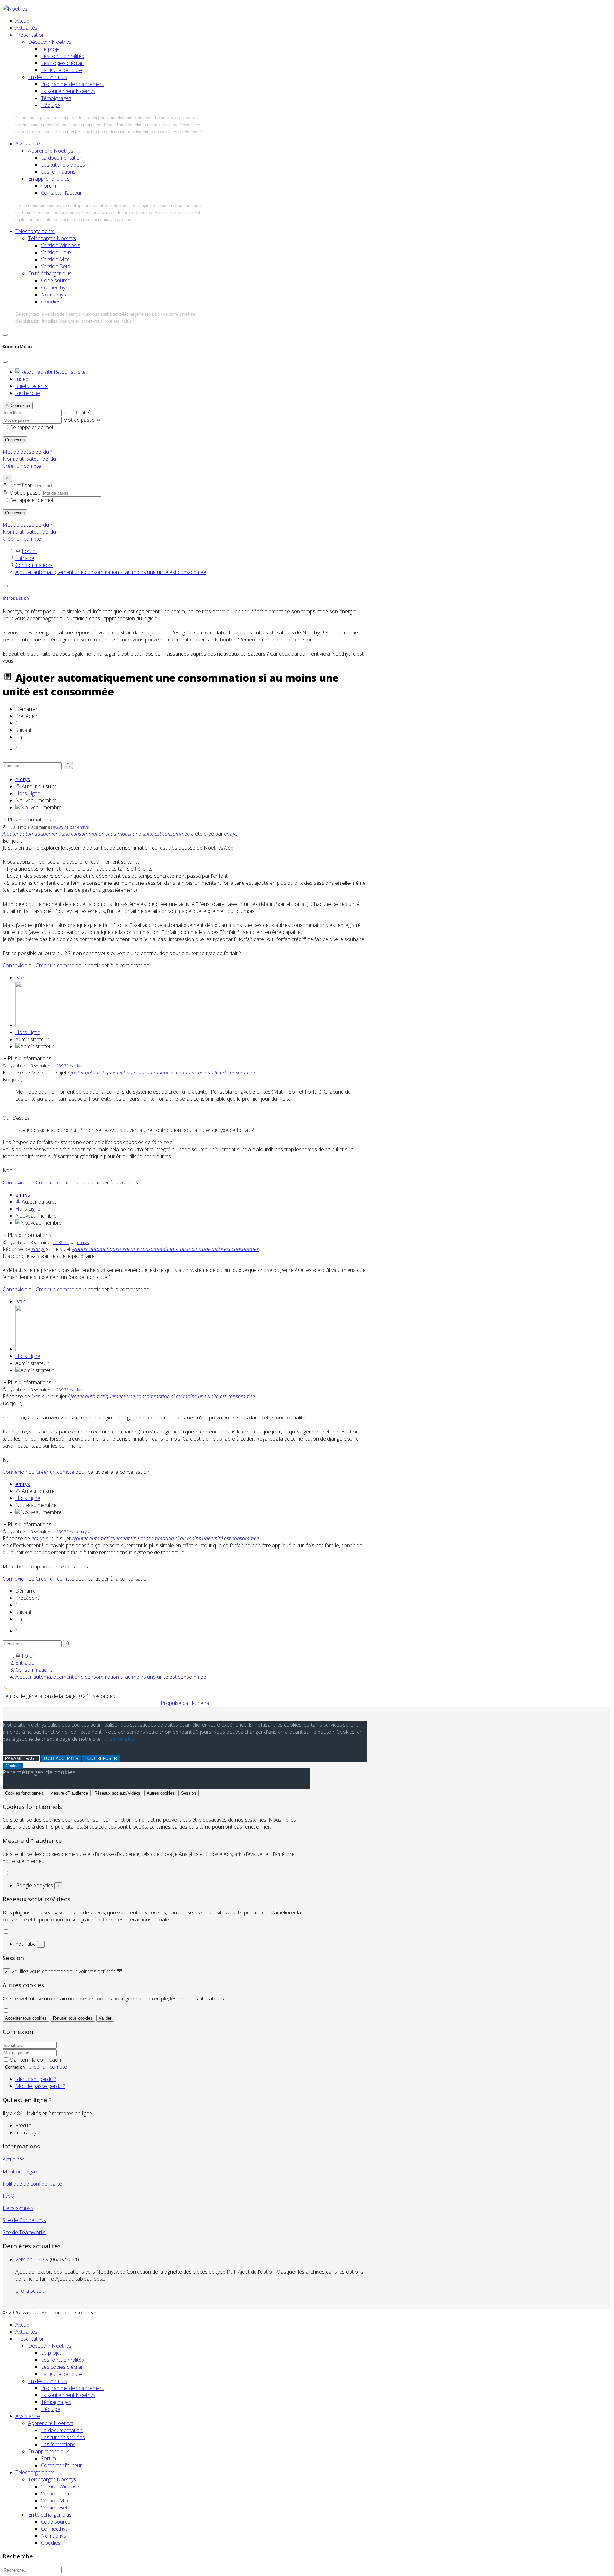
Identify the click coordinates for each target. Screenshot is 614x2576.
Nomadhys (53, 295)
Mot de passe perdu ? (27, 452)
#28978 (61, 1390)
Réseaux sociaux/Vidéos (117, 1793)
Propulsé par (176, 1703)
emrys (23, 779)
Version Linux (56, 252)
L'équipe (51, 105)
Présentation (30, 35)
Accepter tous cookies (26, 2018)
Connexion (15, 440)
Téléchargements (35, 231)
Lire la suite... (30, 2291)
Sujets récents (31, 386)
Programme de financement (73, 84)
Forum (48, 186)
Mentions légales (22, 2172)
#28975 (61, 1242)
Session (189, 1793)
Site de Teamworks (24, 2232)
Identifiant (74, 412)
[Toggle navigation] (5, 335)
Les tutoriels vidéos (63, 165)
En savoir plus (119, 1739)
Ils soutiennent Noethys (68, 91)
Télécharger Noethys (52, 238)
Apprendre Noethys (51, 151)
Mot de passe (79, 420)
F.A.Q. (9, 2196)
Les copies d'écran (62, 63)
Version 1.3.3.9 (32, 2259)
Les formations (58, 172)
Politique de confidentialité (32, 2184)
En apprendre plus (49, 179)
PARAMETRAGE (21, 1759)
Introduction (16, 598)
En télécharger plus (50, 273)
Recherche (28, 393)
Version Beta (56, 266)
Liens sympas (18, 2208)
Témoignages (56, 98)
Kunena (200, 1703)
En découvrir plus (48, 77)
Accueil (23, 21)
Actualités (26, 28)
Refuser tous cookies (73, 2018)
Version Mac (55, 259)
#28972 (61, 1066)
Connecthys (54, 287)
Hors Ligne (28, 793)
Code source (56, 280)
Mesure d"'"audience (69, 1793)
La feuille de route (61, 70)
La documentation (62, 158)
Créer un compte (22, 466)
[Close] (5, 362)
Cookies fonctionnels (24, 1793)
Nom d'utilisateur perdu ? (31, 459)
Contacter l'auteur (61, 193)
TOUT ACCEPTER (61, 1759)
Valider (105, 2018)
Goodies (51, 302)
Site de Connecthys (24, 2220)
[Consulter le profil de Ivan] (38, 1025)
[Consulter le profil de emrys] (18, 786)
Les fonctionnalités (63, 56)
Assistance (28, 144)
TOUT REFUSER (101, 1759)
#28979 (61, 1532)
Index (22, 379)
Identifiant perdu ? (36, 2079)
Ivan (20, 978)
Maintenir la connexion (35, 2060)
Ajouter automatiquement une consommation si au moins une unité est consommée (96, 834)
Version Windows (61, 245)
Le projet (51, 49)
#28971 (61, 827)
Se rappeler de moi (32, 427)
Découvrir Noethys (50, 42)
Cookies (13, 1766)
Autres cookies (161, 1793)
